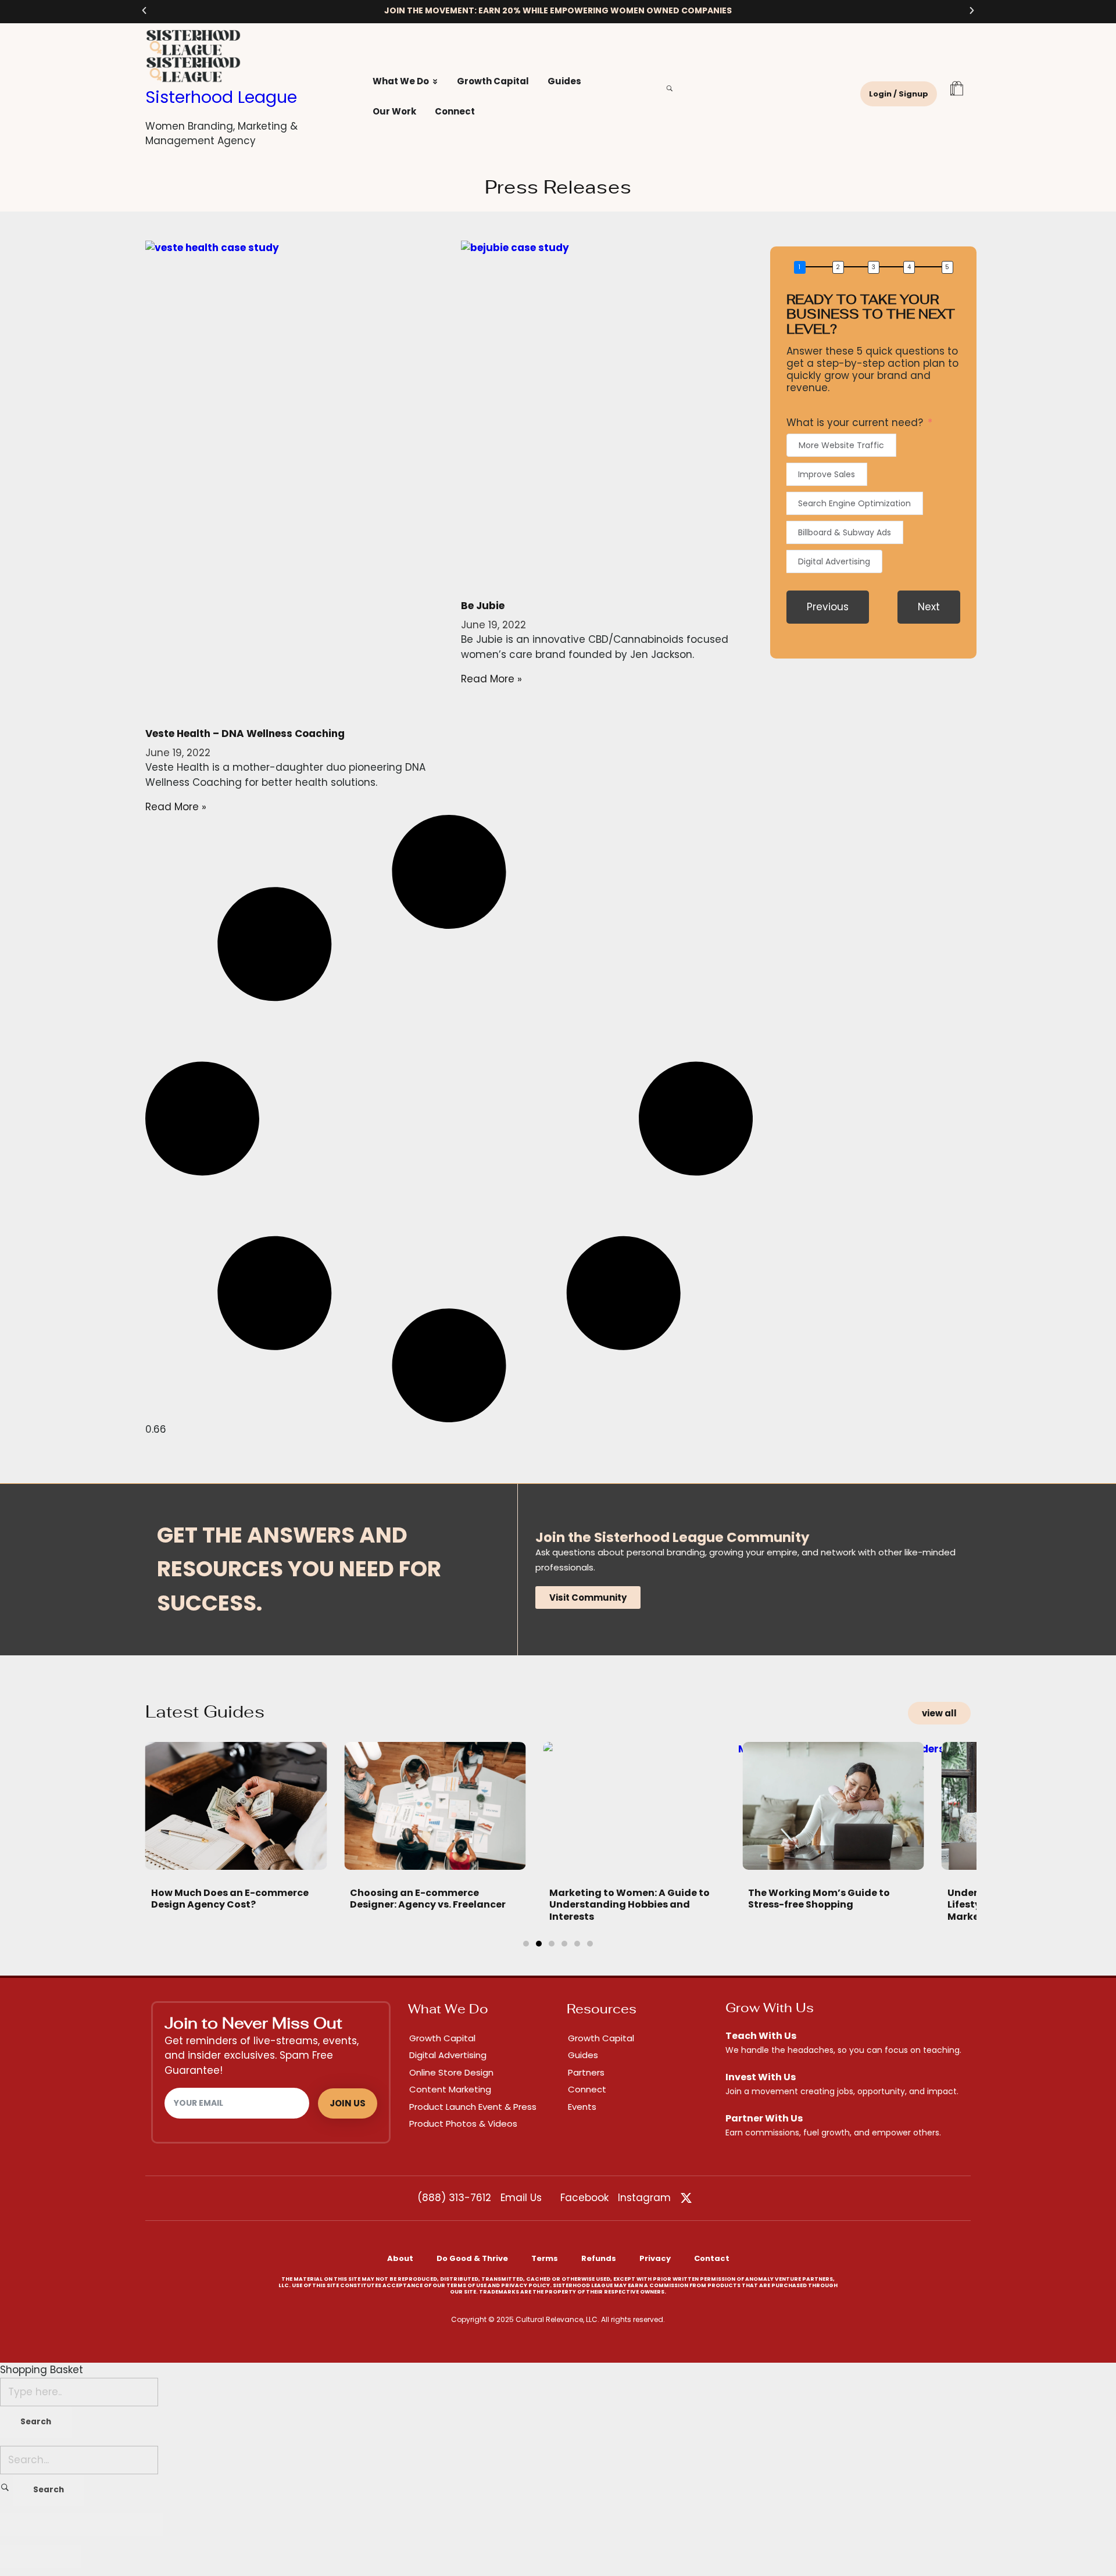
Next (929, 607)
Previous (828, 607)
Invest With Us (761, 2077)
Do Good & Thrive (472, 2258)
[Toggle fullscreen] (102, 2525)
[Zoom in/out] (142, 2525)
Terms (545, 2258)
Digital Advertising (448, 2055)
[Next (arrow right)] (61, 2556)
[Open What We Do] (435, 82)
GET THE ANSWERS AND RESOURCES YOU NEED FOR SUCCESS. (299, 1569)
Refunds (599, 2258)
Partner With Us (764, 2118)
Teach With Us (761, 2036)
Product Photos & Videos (463, 2124)
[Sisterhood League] (248, 43)
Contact (712, 2258)
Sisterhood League (221, 97)
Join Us (348, 2103)
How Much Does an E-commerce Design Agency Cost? (230, 1899)
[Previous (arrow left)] (20, 2556)
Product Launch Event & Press (473, 2107)
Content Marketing (450, 2089)
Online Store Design (451, 2072)
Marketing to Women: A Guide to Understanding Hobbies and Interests (629, 1905)
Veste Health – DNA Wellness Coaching (245, 734)
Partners (586, 2072)
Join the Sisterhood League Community (673, 1537)
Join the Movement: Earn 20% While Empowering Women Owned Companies (558, 10)
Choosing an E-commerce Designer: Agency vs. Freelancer (428, 1899)
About (400, 2258)
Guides (583, 2055)
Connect (587, 2089)
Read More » (176, 807)
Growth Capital (442, 2038)
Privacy (655, 2258)
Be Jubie (483, 606)
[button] (144, 10)
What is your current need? (855, 423)
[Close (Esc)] (20, 2525)
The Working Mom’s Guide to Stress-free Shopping (819, 1899)
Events (582, 2107)
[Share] (61, 2525)
